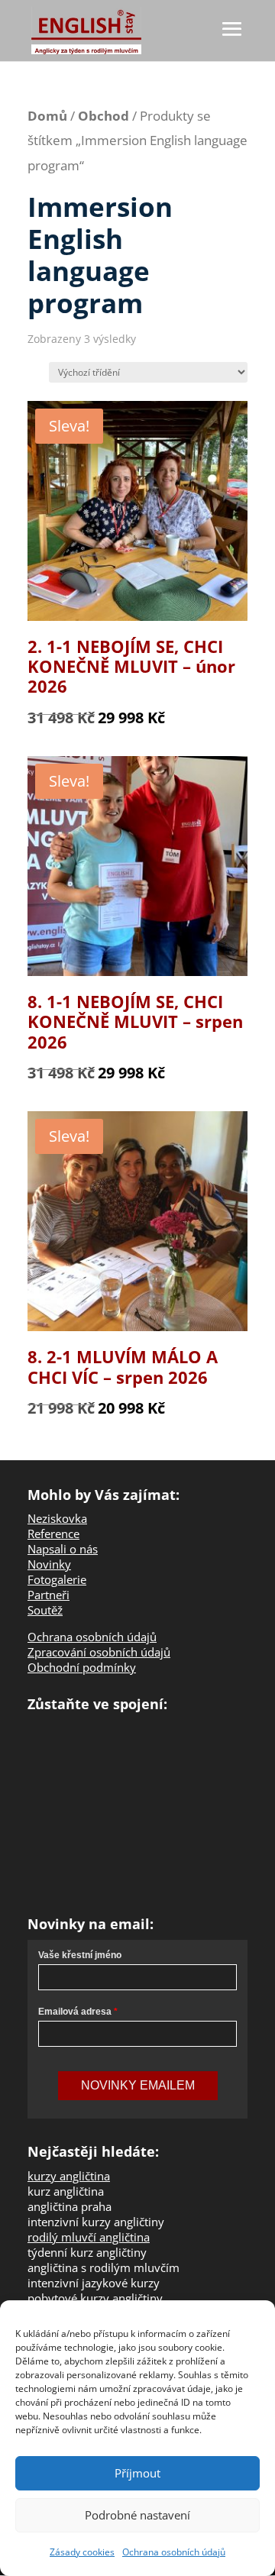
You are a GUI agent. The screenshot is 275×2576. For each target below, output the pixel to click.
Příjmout (137, 2473)
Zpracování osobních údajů (99, 1652)
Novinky (49, 1564)
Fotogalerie (57, 1579)
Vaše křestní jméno (80, 1955)
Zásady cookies (82, 2552)
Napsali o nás (63, 1549)
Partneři (49, 1595)
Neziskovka (57, 1518)
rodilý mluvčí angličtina (89, 2237)
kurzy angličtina (69, 2176)
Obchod (104, 116)
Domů (47, 116)
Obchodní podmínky (82, 1667)
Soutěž (45, 1610)
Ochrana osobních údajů (174, 2552)
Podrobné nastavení (137, 2515)
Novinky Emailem (138, 2085)
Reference (53, 1534)
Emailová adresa (75, 2012)
